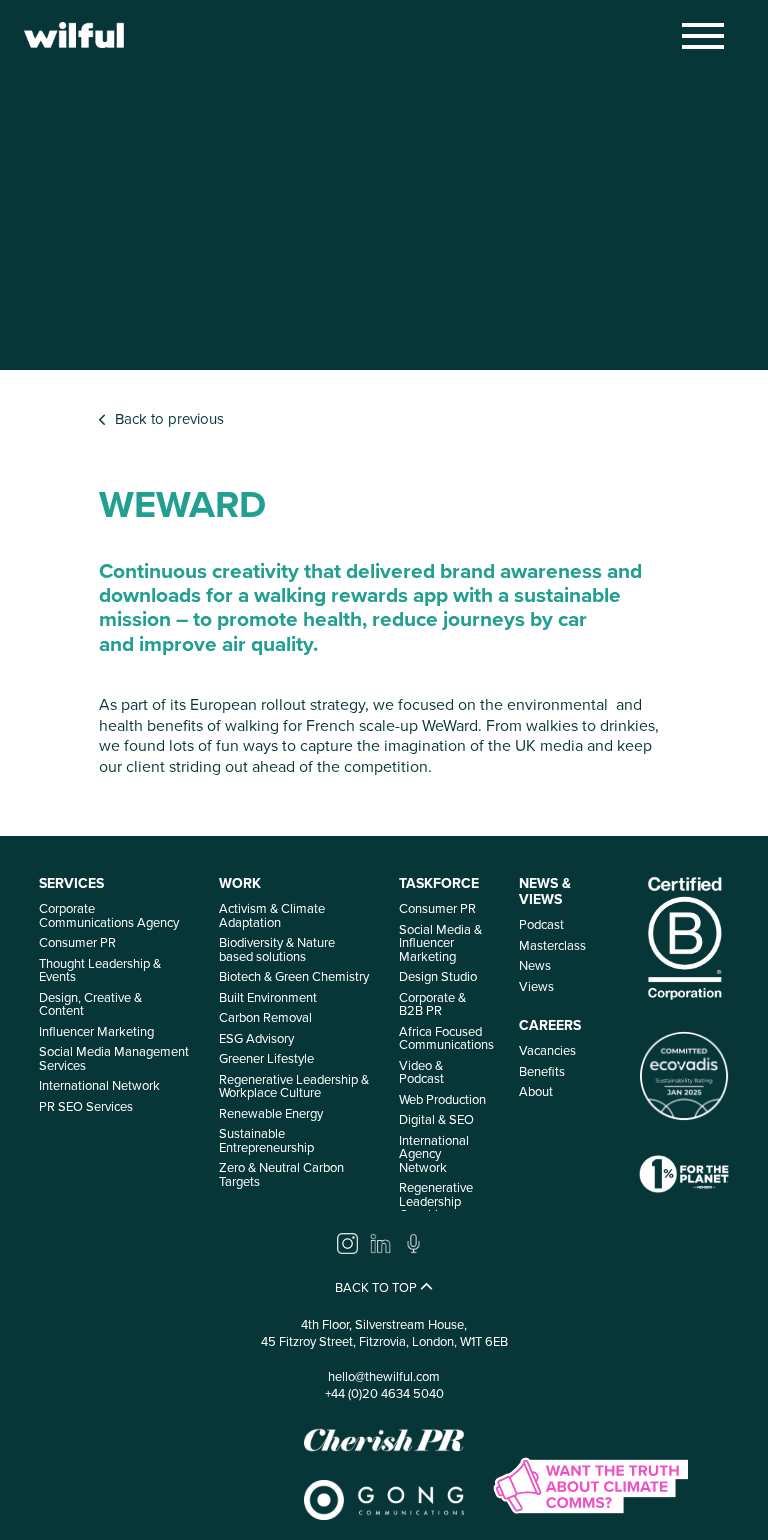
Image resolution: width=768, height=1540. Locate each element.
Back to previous (165, 420)
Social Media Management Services (114, 1058)
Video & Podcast (421, 1072)
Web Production (442, 1099)
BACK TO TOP (377, 1288)
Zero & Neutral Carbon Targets (281, 1174)
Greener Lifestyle (266, 1058)
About (536, 1091)
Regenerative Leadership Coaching (436, 1201)
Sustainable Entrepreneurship (266, 1140)
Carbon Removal (265, 1017)
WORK (240, 883)
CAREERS (550, 1025)
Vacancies (547, 1050)
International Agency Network (434, 1154)
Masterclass (552, 945)
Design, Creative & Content (90, 1004)
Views (536, 986)
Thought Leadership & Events (100, 970)
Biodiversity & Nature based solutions (277, 949)
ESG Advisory (256, 1038)
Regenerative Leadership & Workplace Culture (294, 1086)
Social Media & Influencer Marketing (440, 943)
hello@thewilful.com (384, 1376)
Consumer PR (77, 942)
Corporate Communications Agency (109, 915)
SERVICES (71, 883)
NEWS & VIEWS (545, 891)
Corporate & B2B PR (432, 1004)
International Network (99, 1085)
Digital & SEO (436, 1119)
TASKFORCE (439, 883)
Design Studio (438, 976)
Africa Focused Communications (446, 1038)
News (535, 965)
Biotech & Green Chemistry (294, 976)
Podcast (541, 924)
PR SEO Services (86, 1106)
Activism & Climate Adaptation (272, 915)
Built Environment (268, 997)
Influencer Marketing (96, 1031)
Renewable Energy (271, 1113)
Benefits (542, 1071)
